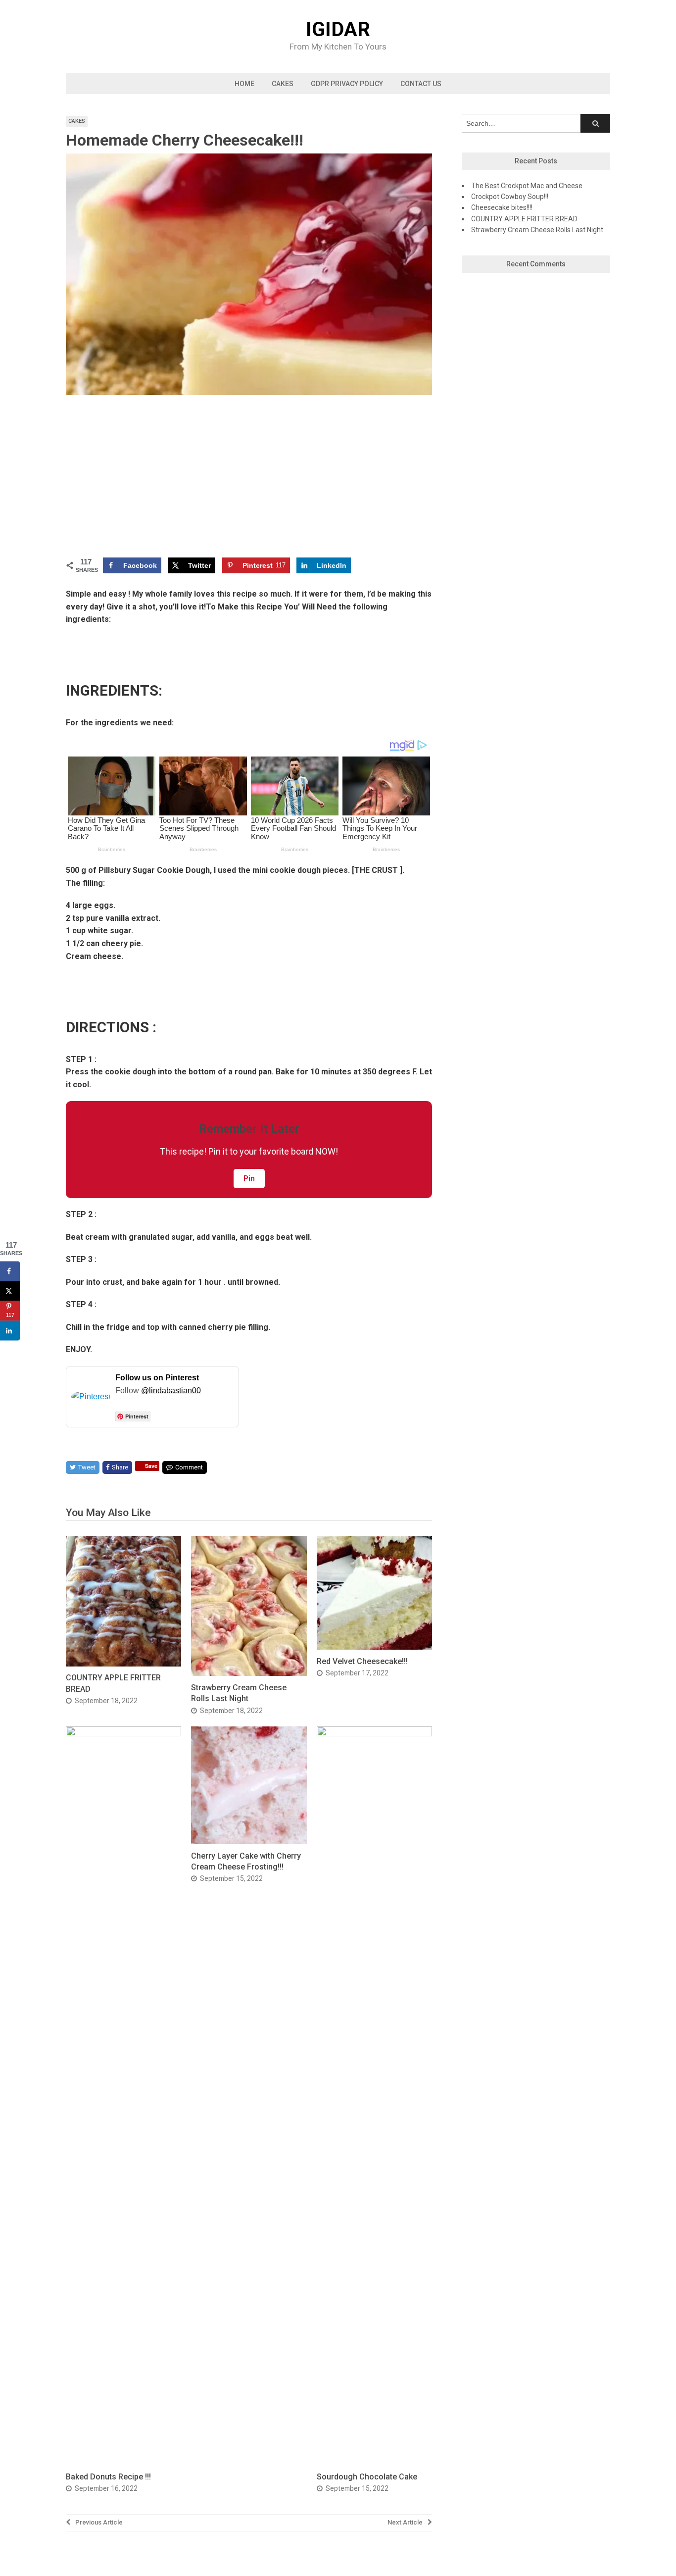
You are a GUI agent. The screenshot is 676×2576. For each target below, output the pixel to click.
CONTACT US (421, 84)
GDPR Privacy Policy (347, 84)
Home (244, 84)
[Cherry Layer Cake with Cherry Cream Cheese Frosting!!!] (249, 1842)
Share (120, 1467)
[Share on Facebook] (10, 1271)
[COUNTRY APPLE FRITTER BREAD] (123, 1664)
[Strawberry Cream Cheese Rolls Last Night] (249, 1673)
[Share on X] (10, 1291)
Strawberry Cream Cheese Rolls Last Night (537, 230)
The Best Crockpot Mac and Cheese (527, 186)
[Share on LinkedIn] (10, 1331)
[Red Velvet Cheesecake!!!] (374, 1647)
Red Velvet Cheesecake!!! (362, 1661)
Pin (249, 1179)
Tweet (87, 1467)
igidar (338, 30)
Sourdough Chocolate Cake (367, 2477)
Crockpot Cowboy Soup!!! (510, 197)
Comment (189, 1467)
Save (151, 1466)
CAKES (283, 84)
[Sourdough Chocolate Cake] (374, 1734)
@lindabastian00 (171, 1390)
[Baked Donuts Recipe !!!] (123, 1734)
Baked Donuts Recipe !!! (108, 2477)
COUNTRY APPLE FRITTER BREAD (524, 219)
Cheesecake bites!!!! (502, 207)
